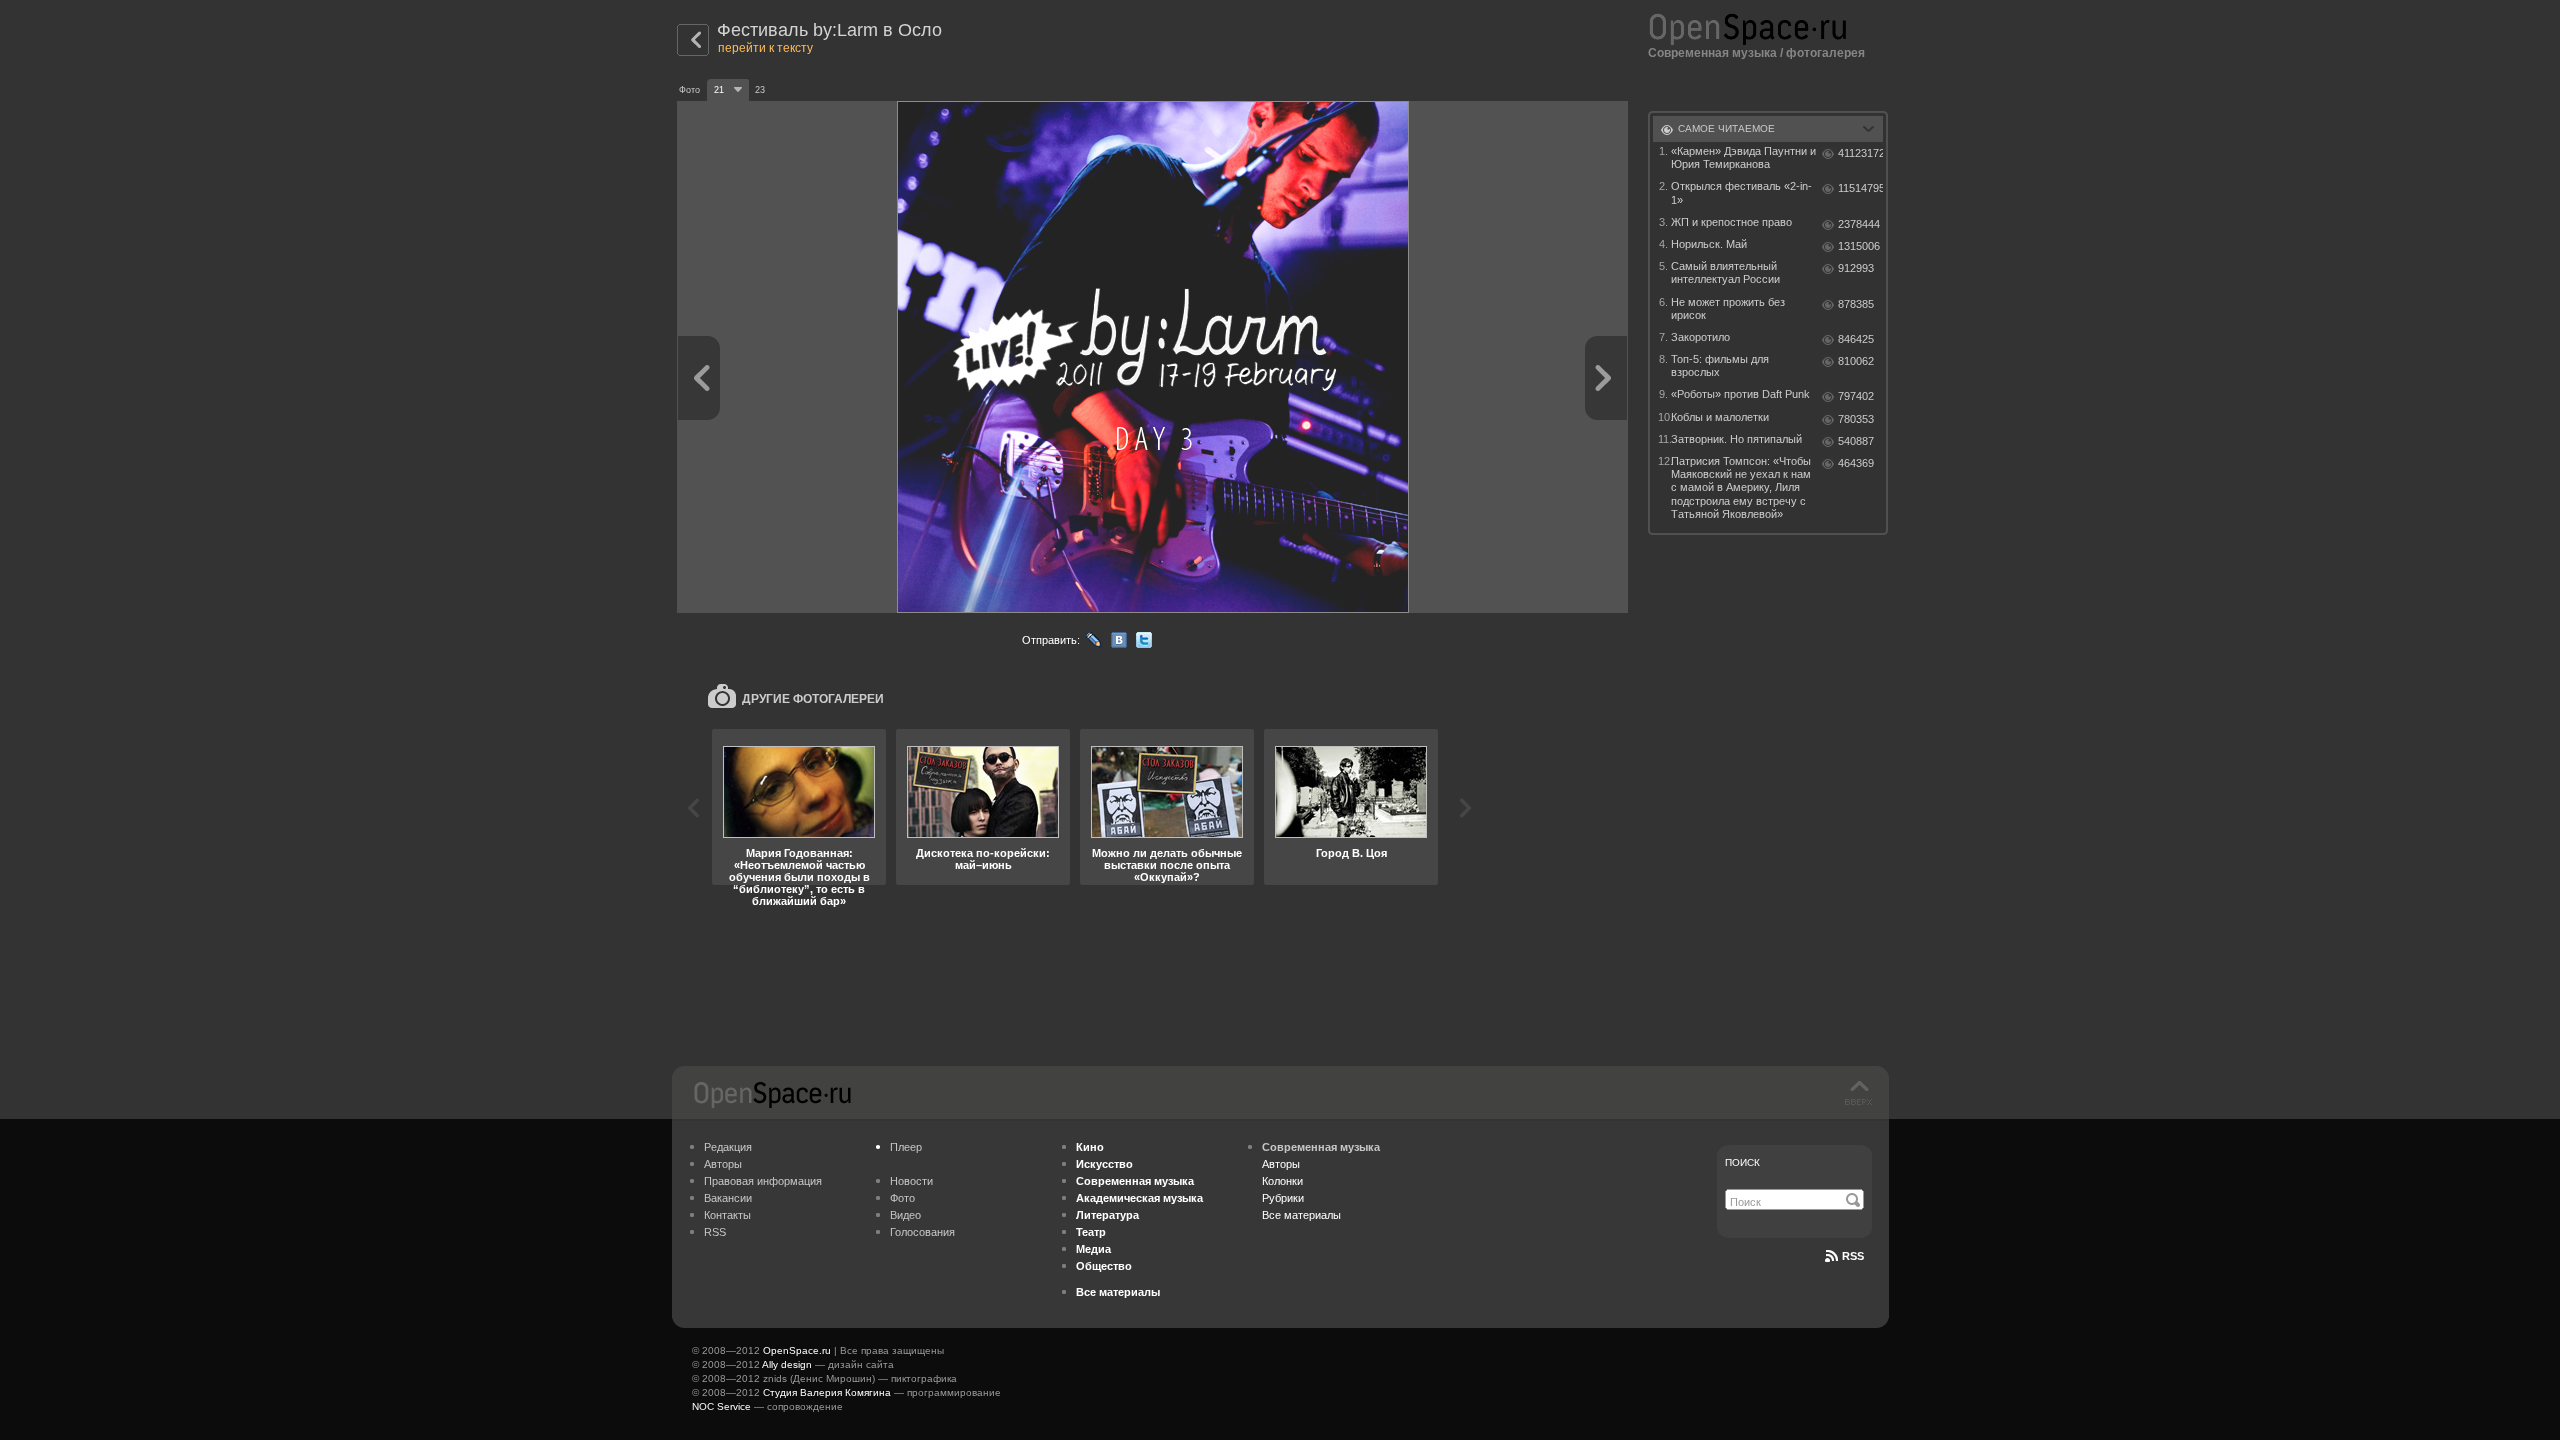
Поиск (1742, 1162)
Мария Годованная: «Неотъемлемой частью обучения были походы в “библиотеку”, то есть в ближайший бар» (799, 877)
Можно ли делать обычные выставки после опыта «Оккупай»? (1167, 865)
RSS (715, 1232)
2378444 (1859, 224)
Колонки (1282, 1181)
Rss (1853, 1256)
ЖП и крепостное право (1731, 222)
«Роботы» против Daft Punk (1740, 394)
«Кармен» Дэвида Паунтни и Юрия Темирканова (1743, 157)
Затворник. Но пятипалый (1736, 439)
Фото (902, 1198)
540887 (1856, 441)
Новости (911, 1181)
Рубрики (1283, 1198)
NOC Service (721, 1406)
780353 (1856, 419)
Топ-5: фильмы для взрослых (1720, 365)
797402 (1856, 396)
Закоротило (1700, 337)
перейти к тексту (765, 48)
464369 (1856, 463)
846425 (1856, 339)
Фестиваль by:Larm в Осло (829, 30)
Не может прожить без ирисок (1728, 308)
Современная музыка (1712, 53)
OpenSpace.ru (797, 1350)
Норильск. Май (1709, 244)
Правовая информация (763, 1181)
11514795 (1860, 188)
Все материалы (1301, 1215)
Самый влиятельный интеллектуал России (1725, 272)
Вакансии (728, 1198)
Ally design (787, 1364)
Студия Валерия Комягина (827, 1392)
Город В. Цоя (1351, 853)
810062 (1856, 361)
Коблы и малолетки (1720, 417)
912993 (1856, 268)
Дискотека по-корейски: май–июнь (983, 859)
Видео (905, 1215)
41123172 (1860, 153)
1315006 (1859, 246)
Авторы (723, 1164)
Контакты (727, 1215)
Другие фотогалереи (813, 699)
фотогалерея (1825, 53)
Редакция (728, 1147)
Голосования (922, 1232)
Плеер (906, 1147)
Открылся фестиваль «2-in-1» (1741, 192)
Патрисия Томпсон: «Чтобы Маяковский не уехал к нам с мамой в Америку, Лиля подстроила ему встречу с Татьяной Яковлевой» (1741, 487)
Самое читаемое (1726, 128)
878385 (1856, 304)
